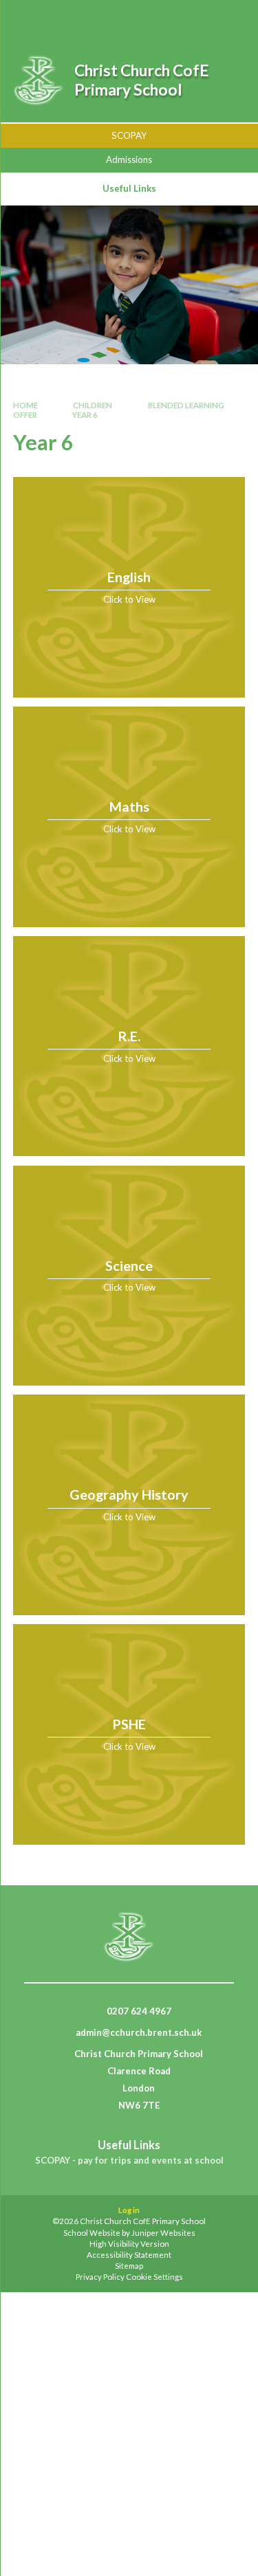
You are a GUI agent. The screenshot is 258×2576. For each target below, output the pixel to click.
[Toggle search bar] (160, 19)
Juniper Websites (163, 2233)
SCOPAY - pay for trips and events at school (129, 2161)
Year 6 (85, 415)
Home (25, 405)
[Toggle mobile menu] (230, 19)
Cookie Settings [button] (154, 2277)
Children (93, 405)
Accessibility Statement (129, 2255)
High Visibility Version (129, 2244)
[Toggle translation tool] (194, 19)
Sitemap (129, 2266)
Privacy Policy (100, 2277)
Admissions (129, 159)
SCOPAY (129, 135)
